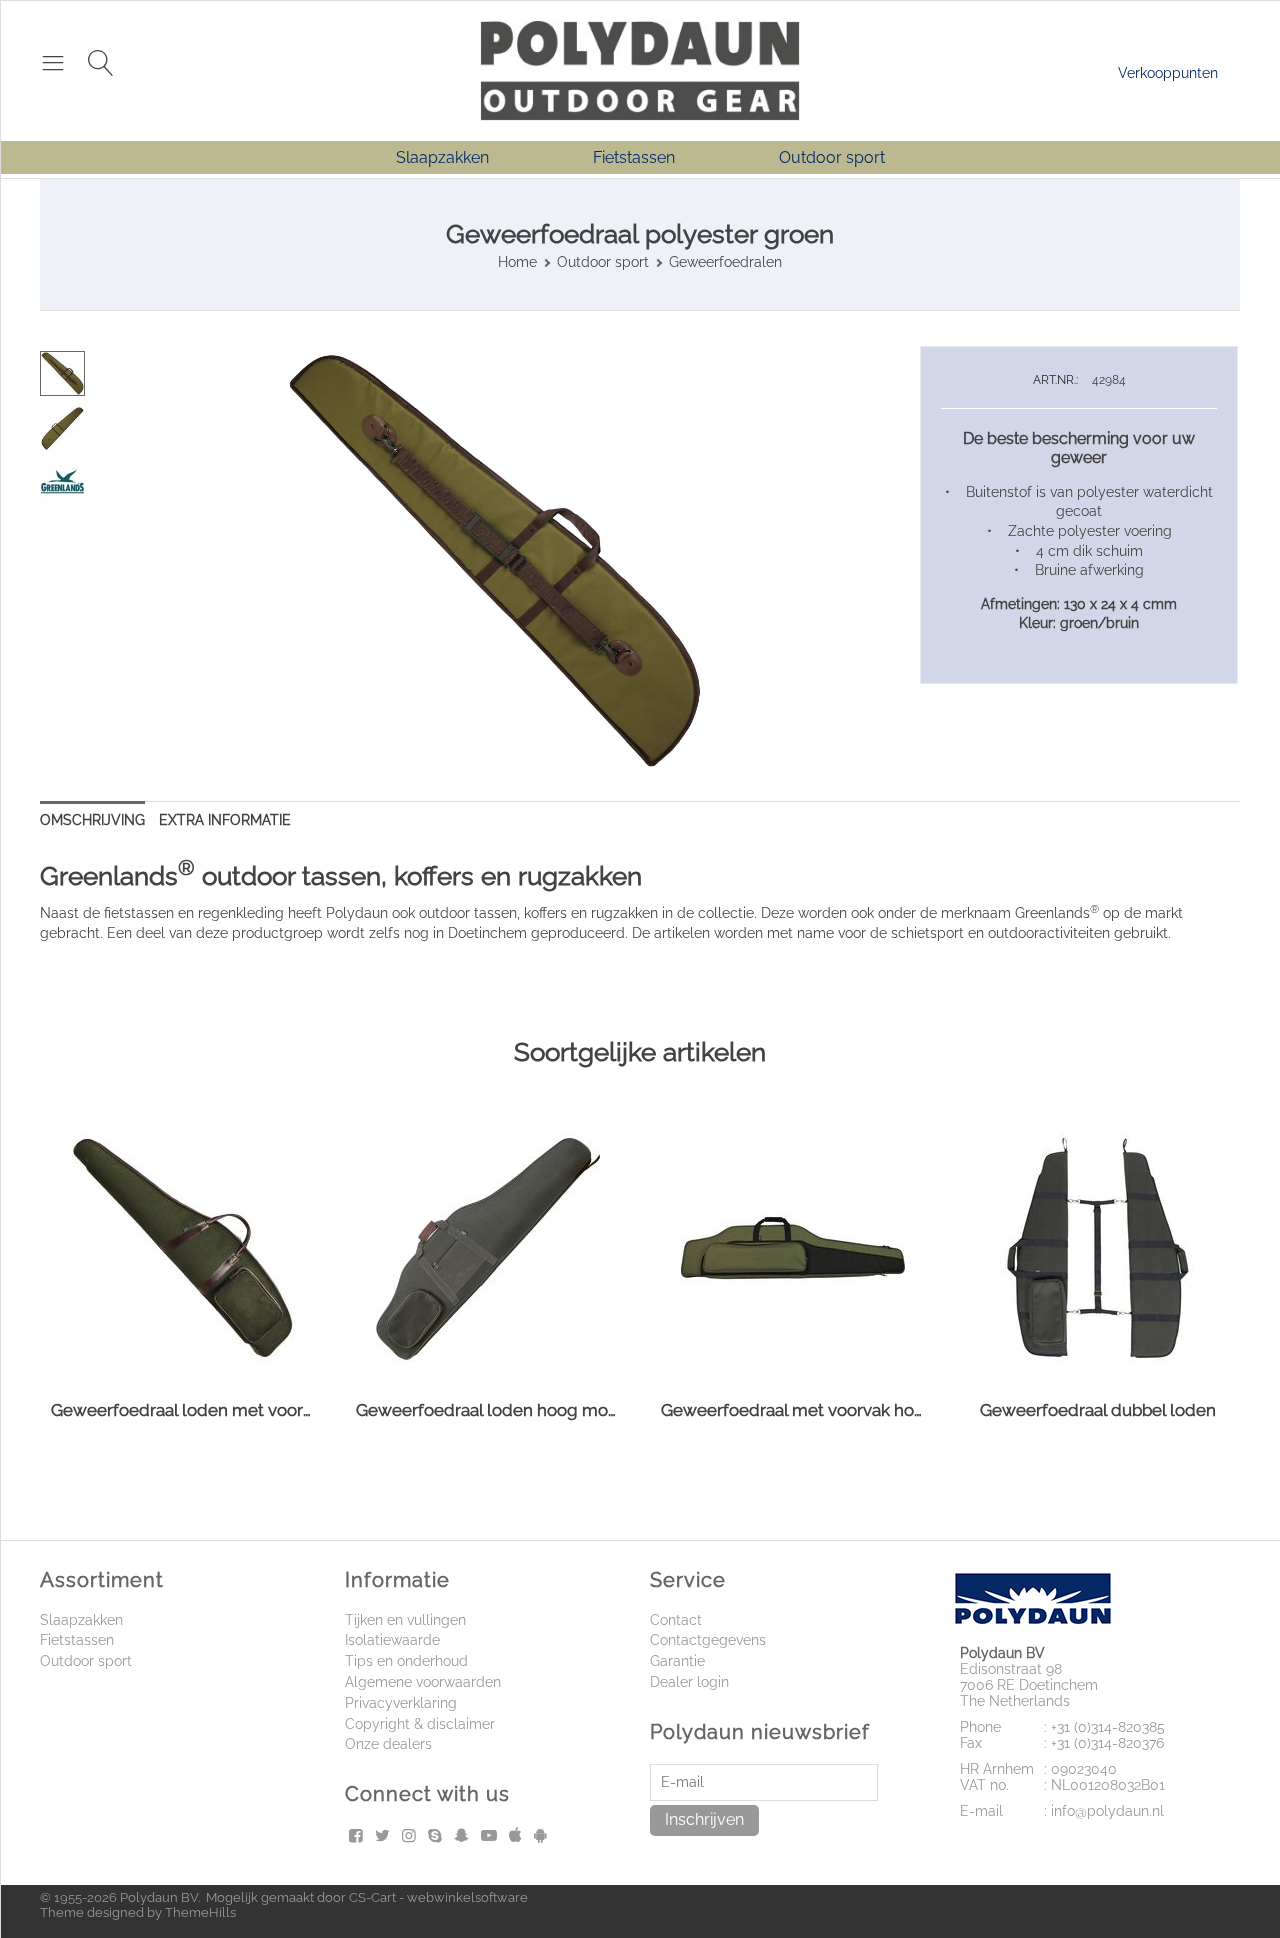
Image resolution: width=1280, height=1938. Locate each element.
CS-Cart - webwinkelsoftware (438, 1897)
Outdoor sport (832, 157)
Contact (676, 1620)
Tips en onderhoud (406, 1661)
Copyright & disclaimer (420, 1724)
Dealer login (689, 1682)
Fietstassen (634, 157)
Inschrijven (704, 1819)
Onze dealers (388, 1744)
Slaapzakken (442, 157)
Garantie (677, 1661)
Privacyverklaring (401, 1703)
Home (517, 262)
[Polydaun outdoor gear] (640, 69)
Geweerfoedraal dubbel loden (1098, 1410)
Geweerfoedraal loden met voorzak (182, 1410)
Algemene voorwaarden (423, 1682)
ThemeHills (200, 1912)
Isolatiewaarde (392, 1640)
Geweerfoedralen (725, 262)
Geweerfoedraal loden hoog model (487, 1410)
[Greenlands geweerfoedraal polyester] (495, 561)
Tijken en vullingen (405, 1620)
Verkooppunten (1168, 73)
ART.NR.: (1055, 380)
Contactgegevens (708, 1640)
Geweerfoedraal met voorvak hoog (792, 1410)
